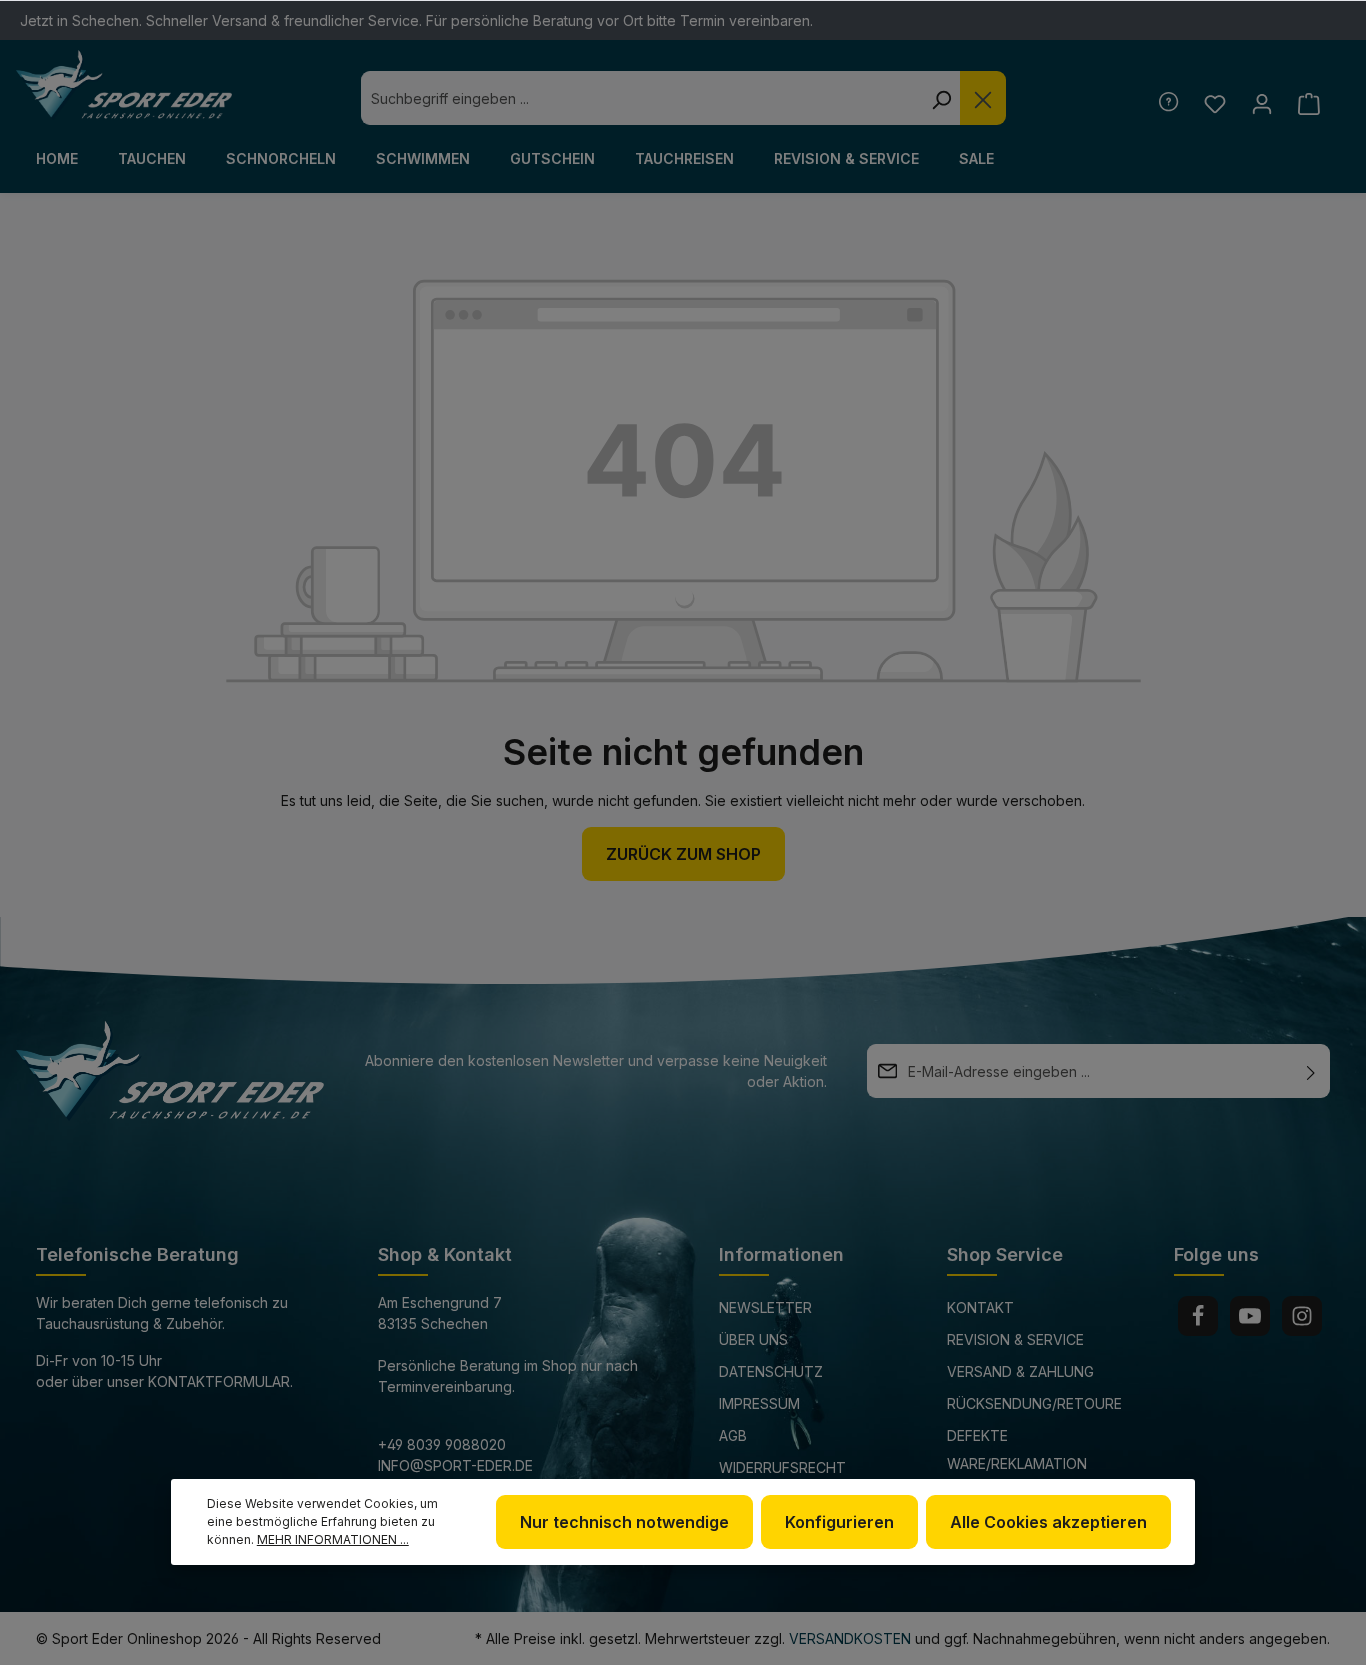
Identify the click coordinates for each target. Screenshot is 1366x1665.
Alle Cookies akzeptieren (1048, 1522)
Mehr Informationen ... (333, 1539)
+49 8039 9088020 (442, 1444)
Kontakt (980, 1307)
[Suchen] (941, 98)
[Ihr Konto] (1261, 103)
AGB (733, 1435)
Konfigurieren (839, 1522)
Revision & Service (1015, 1339)
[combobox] (641, 98)
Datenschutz (771, 1371)
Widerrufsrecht (782, 1467)
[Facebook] (1198, 1316)
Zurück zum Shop (683, 854)
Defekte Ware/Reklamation (1017, 1449)
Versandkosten (850, 1638)
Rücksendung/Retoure (1034, 1403)
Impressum (759, 1403)
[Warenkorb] (1308, 103)
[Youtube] (1250, 1316)
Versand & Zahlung (1020, 1371)
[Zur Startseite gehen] (124, 85)
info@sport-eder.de (455, 1465)
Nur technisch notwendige (624, 1522)
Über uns (753, 1339)
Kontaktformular (219, 1381)
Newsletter (765, 1307)
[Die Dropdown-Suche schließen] (983, 98)
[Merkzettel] (1214, 103)
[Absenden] (1311, 1071)
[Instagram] (1302, 1316)
